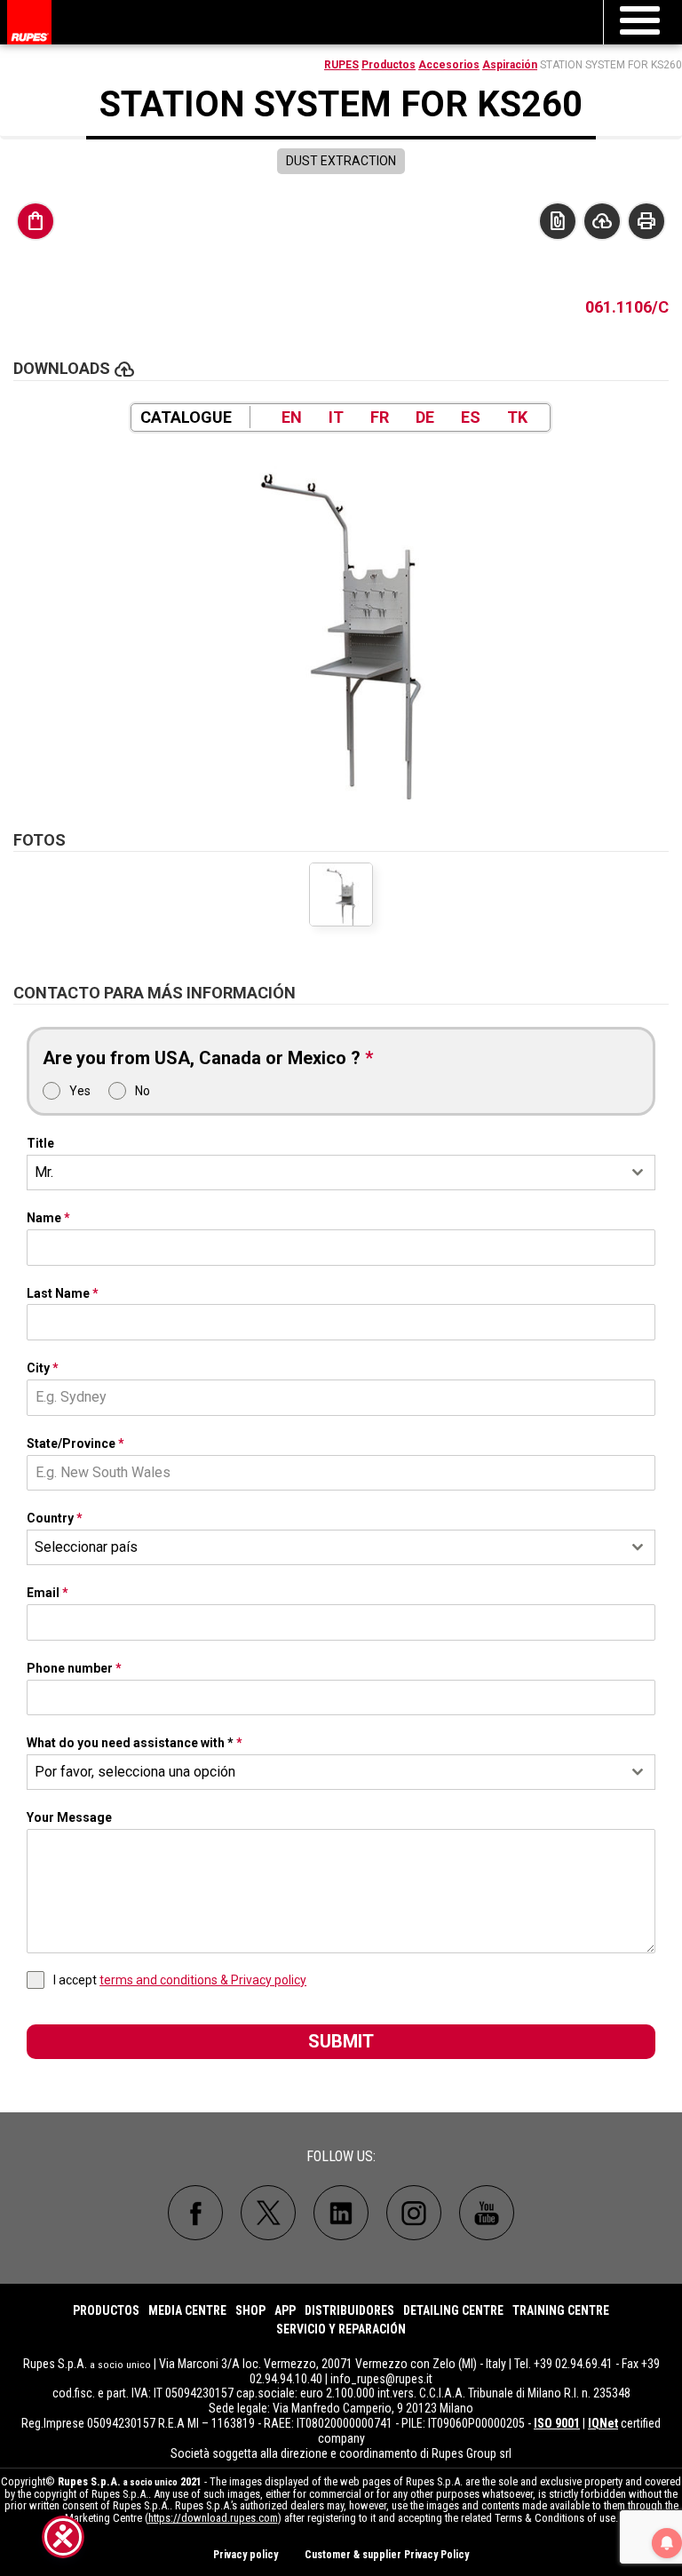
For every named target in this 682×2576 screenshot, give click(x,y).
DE (425, 417)
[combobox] (341, 1173)
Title (40, 1143)
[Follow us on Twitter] (268, 2213)
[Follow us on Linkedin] (341, 2213)
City (43, 1368)
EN (292, 417)
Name (48, 1218)
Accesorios (449, 65)
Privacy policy (246, 2555)
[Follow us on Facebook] (195, 2213)
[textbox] (324, 1547)
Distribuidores (349, 2310)
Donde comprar (36, 221)
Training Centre (561, 2310)
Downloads (602, 221)
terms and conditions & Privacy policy (203, 1980)
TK (517, 417)
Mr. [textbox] (44, 1172)
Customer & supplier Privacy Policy (387, 2555)
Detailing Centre (453, 2310)
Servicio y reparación (341, 2329)
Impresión (646, 221)
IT (336, 417)
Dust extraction (341, 161)
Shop (250, 2310)
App (285, 2310)
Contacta (558, 221)
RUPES (341, 65)
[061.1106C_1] (341, 622)
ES (471, 417)
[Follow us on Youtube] (487, 2213)
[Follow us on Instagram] (414, 2213)
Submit (341, 2041)
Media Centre (187, 2310)
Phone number (74, 1668)
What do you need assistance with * (135, 1743)
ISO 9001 (557, 2423)
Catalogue (186, 417)
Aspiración (510, 65)
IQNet (603, 2423)
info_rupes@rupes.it (381, 2379)
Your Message (69, 1817)
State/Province (75, 1443)
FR (380, 417)
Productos (389, 65)
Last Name (63, 1293)
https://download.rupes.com (213, 2518)
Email (48, 1593)
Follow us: (341, 2156)
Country (55, 1518)
